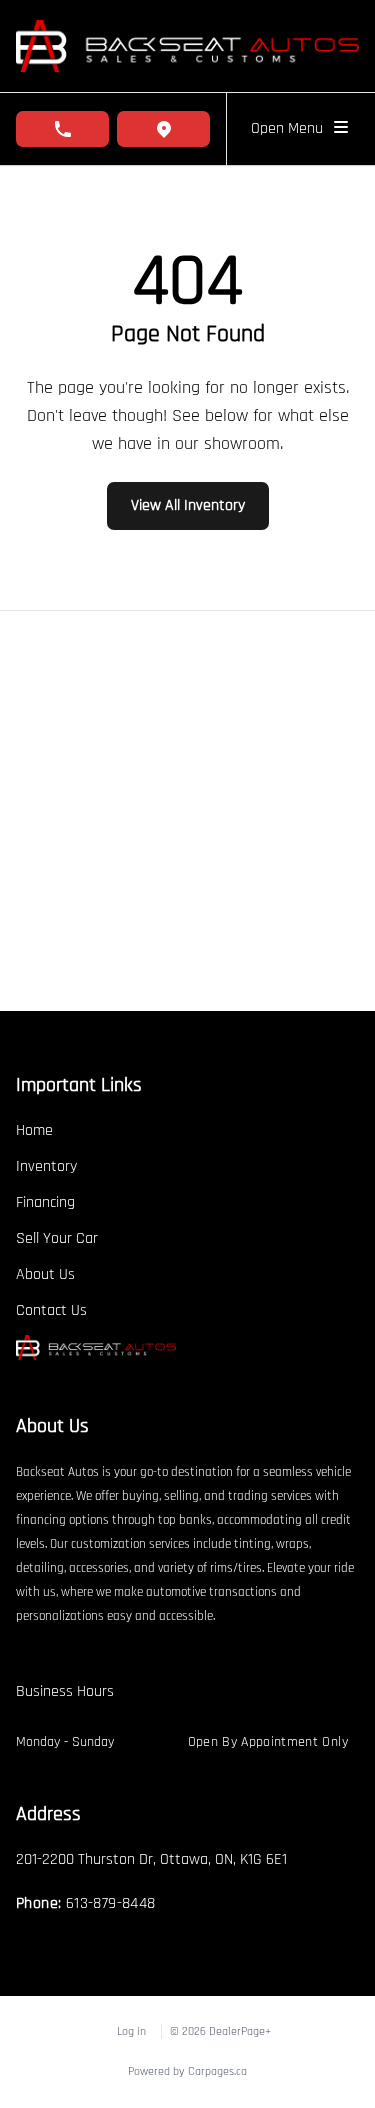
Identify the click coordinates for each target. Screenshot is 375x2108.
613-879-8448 (111, 1903)
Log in (131, 2031)
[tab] (65, 1702)
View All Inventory (188, 505)
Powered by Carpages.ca (187, 2071)
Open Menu (291, 128)
